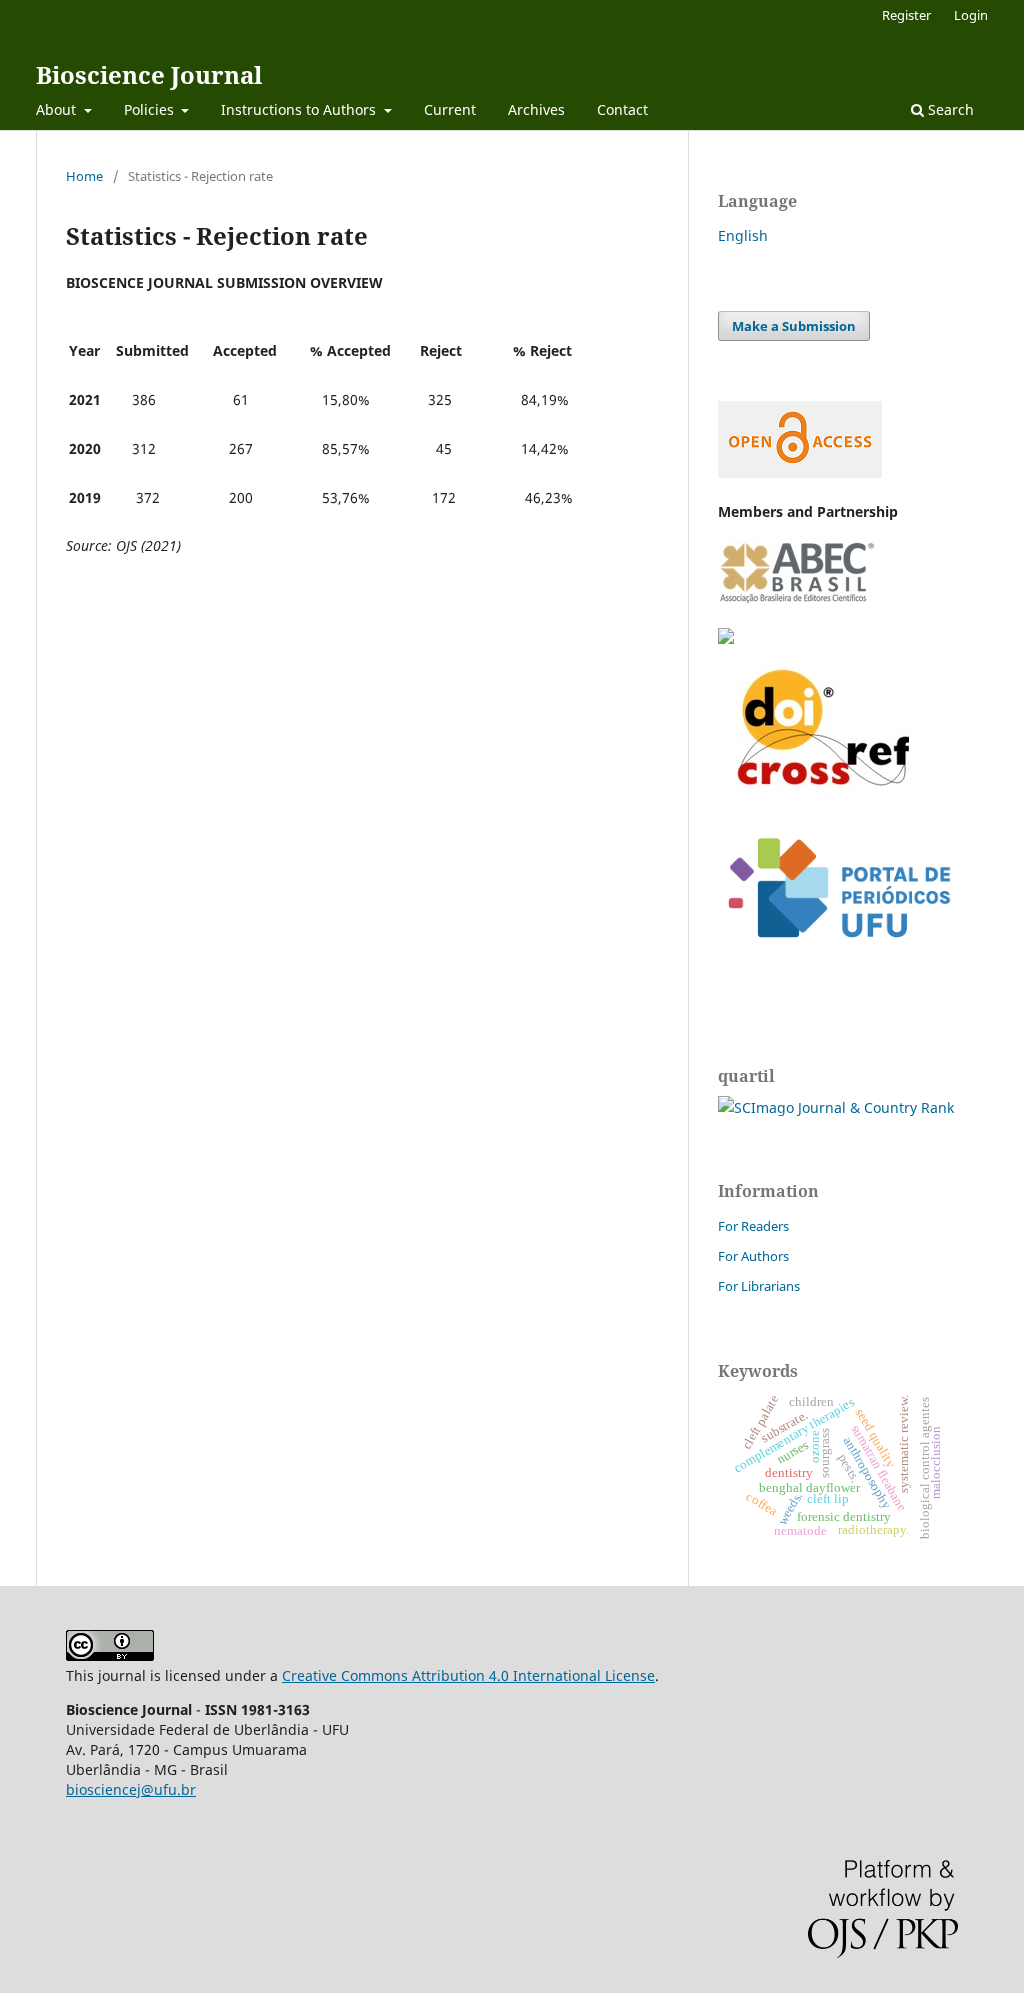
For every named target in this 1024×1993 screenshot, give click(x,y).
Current (450, 109)
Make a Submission (794, 326)
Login (971, 15)
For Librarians (759, 1286)
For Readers (753, 1226)
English (743, 235)
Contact (622, 109)
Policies (151, 109)
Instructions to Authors (300, 109)
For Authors (753, 1256)
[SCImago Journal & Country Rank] (836, 1107)
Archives (536, 109)
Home (84, 176)
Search (949, 109)
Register (906, 15)
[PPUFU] (838, 953)
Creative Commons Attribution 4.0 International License (468, 1675)
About (58, 109)
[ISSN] (726, 638)
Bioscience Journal (149, 74)
